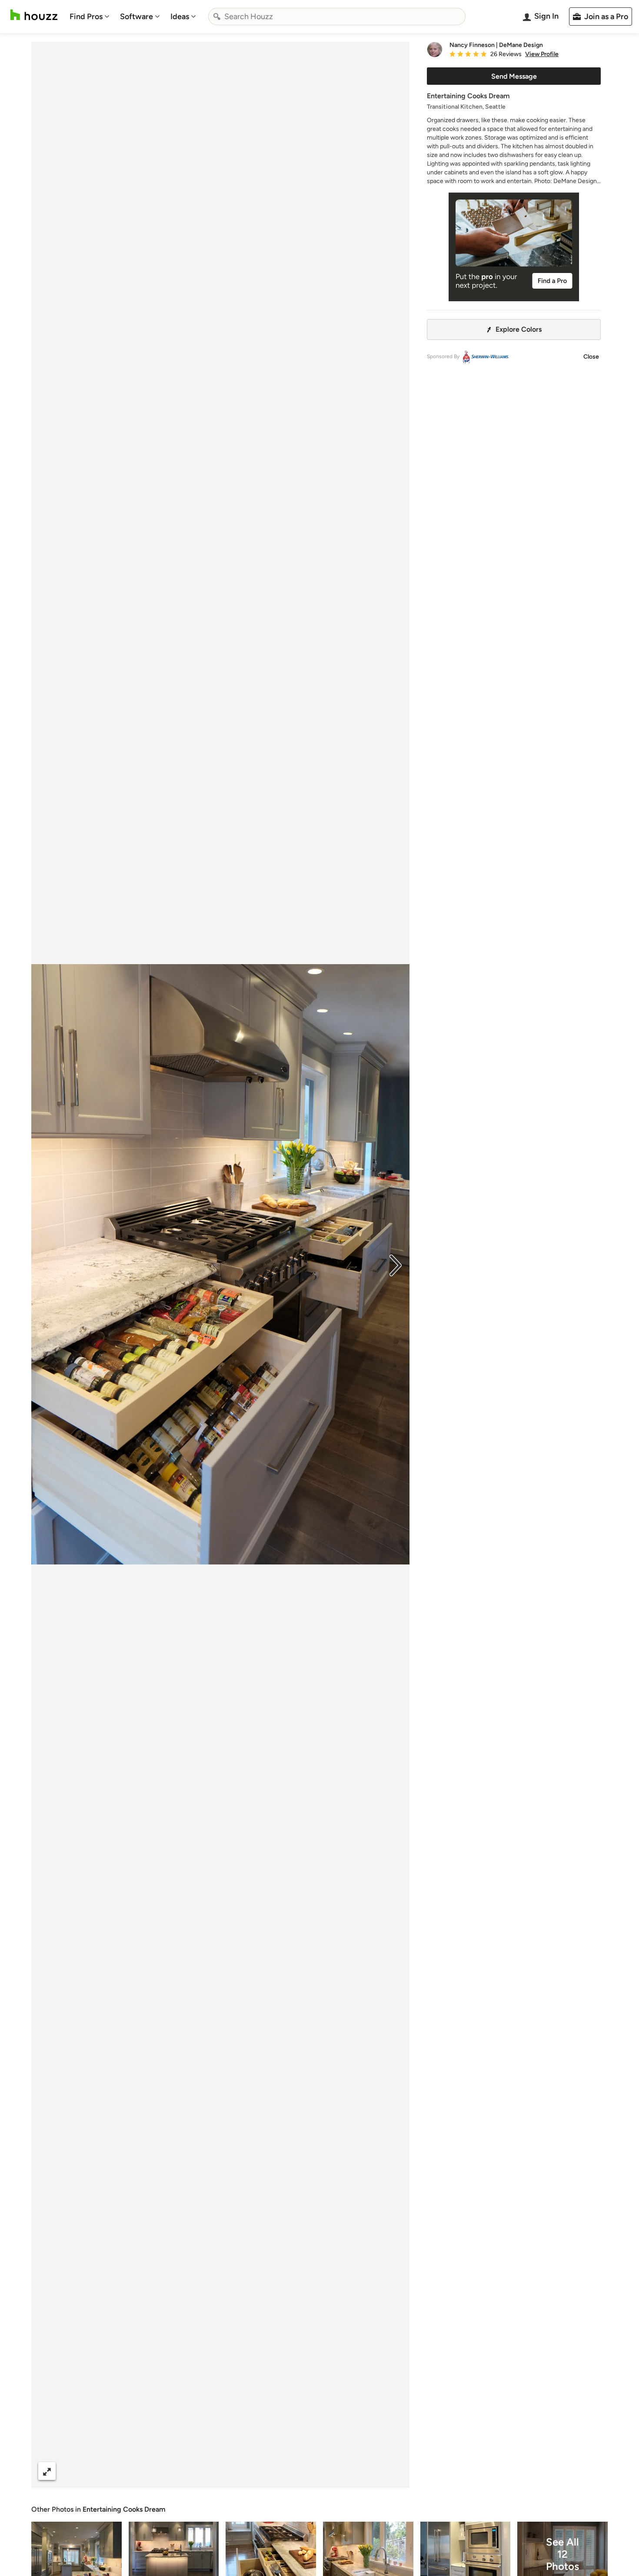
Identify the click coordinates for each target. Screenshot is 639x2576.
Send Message (514, 76)
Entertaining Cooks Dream (124, 2509)
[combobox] (337, 17)
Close (591, 357)
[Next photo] (396, 1265)
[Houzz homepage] (34, 15)
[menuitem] (90, 17)
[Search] (217, 17)
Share (204, 2471)
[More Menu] (394, 2471)
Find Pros (86, 17)
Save (249, 2471)
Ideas (180, 17)
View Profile (542, 54)
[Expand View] (47, 2471)
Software (136, 17)
